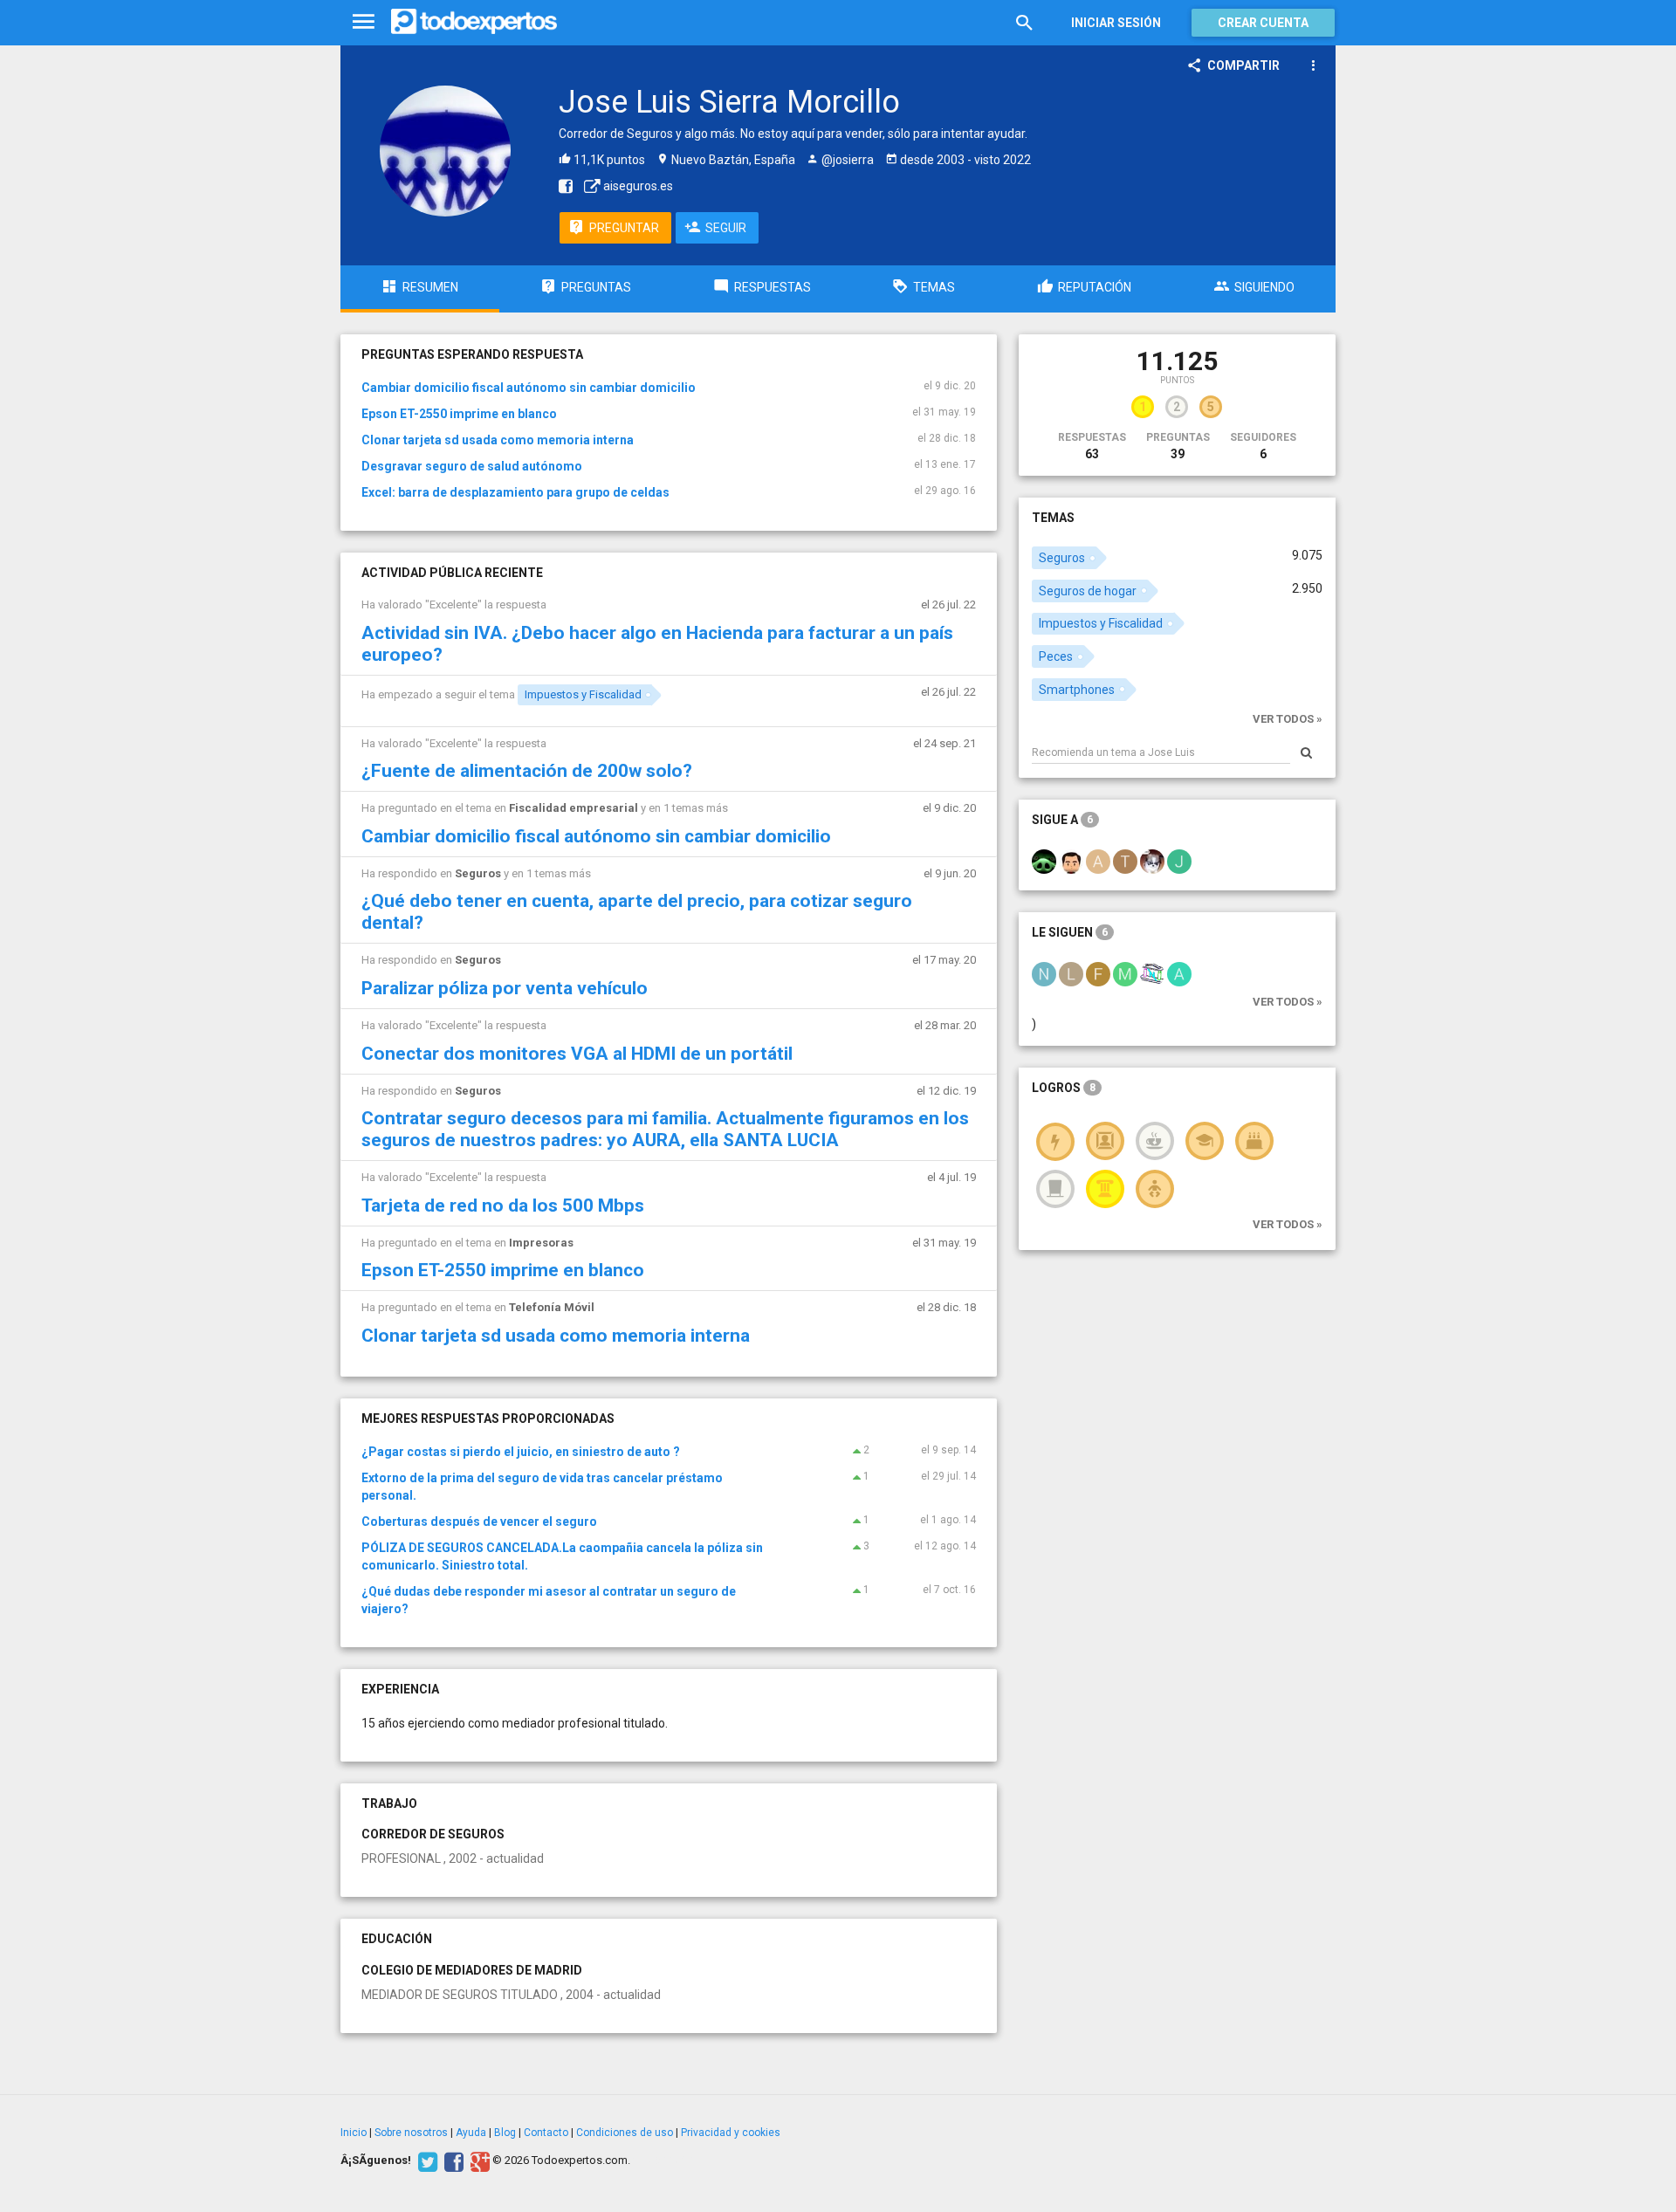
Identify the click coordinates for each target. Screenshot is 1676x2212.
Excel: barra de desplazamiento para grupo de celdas (515, 492)
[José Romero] (1152, 973)
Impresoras (541, 1243)
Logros (1064, 1088)
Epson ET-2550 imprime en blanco (459, 414)
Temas (1053, 518)
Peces (1056, 656)
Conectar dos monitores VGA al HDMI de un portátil (577, 1054)
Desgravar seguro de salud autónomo (472, 466)
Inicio (354, 2133)
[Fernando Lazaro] (1098, 973)
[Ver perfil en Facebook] (561, 186)
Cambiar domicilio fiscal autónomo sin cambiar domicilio (529, 388)
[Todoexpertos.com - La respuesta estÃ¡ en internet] (474, 22)
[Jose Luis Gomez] (1071, 861)
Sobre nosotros (411, 2133)
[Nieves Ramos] (1044, 973)
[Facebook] (452, 2160)
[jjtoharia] (1179, 861)
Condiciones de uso (625, 2133)
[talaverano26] (1125, 861)
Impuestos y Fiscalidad (583, 694)
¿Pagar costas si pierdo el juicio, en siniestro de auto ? (521, 1452)
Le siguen (1070, 932)
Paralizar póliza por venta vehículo (505, 988)
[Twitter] (426, 2160)
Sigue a (1062, 820)
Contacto (546, 2133)
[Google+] (478, 2160)
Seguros (478, 873)
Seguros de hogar (1088, 591)
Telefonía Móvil (552, 1307)
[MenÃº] (364, 22)
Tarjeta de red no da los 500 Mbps (503, 1206)
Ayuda (471, 2133)
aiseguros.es (637, 186)
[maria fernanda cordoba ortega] (1125, 973)
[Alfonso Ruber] (1179, 973)
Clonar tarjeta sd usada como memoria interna (498, 440)
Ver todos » (1288, 719)
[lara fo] (1071, 973)
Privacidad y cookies (731, 2133)
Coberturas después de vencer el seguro (479, 1522)
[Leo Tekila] (1044, 861)
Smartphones (1077, 690)
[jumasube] (1152, 861)
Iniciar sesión (1116, 23)
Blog (505, 2133)
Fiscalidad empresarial (574, 808)
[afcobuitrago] (1098, 861)
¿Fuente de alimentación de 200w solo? (527, 771)
